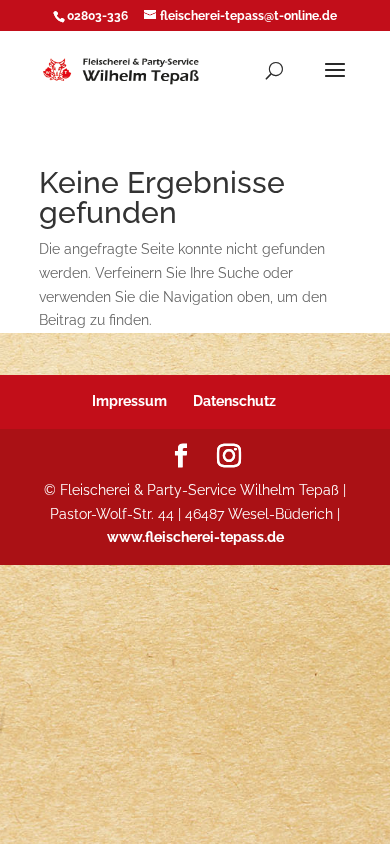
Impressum (129, 401)
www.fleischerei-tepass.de (195, 537)
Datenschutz (234, 401)
